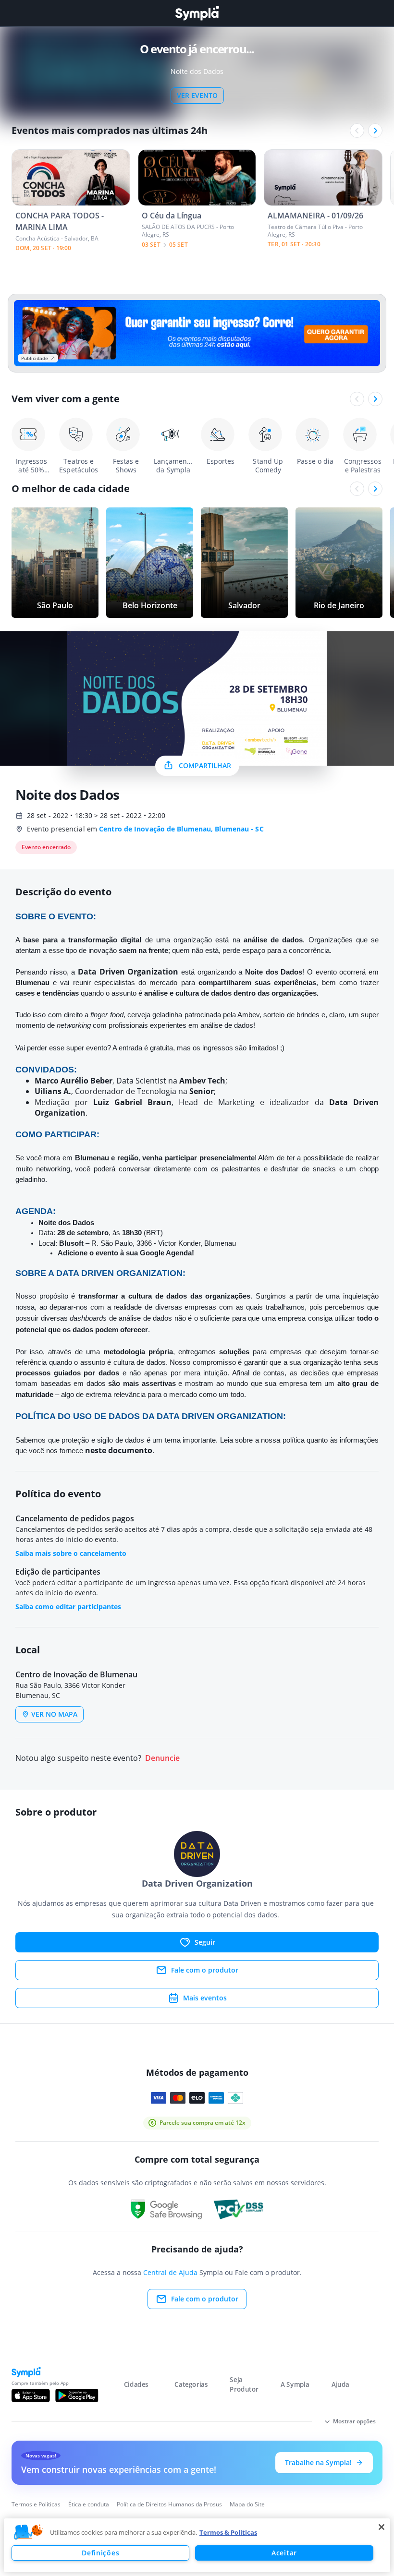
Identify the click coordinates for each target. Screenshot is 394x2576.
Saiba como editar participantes (68, 1607)
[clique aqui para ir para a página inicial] (197, 13)
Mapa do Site (247, 2504)
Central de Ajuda (170, 2272)
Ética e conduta (89, 2504)
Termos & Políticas (228, 2532)
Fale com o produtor (205, 1970)
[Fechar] (382, 2527)
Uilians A (52, 1091)
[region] (197, 2545)
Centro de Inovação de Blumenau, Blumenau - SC (181, 829)
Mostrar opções (354, 2421)
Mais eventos (205, 1998)
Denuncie (162, 1758)
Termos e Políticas (36, 2504)
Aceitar (284, 2553)
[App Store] (31, 2395)
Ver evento (197, 95)
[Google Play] (77, 2395)
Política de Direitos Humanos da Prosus (169, 2504)
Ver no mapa (54, 1714)
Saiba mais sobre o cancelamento (71, 1553)
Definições (100, 2553)
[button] (28, 2532)
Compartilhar (205, 765)
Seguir (205, 1942)
